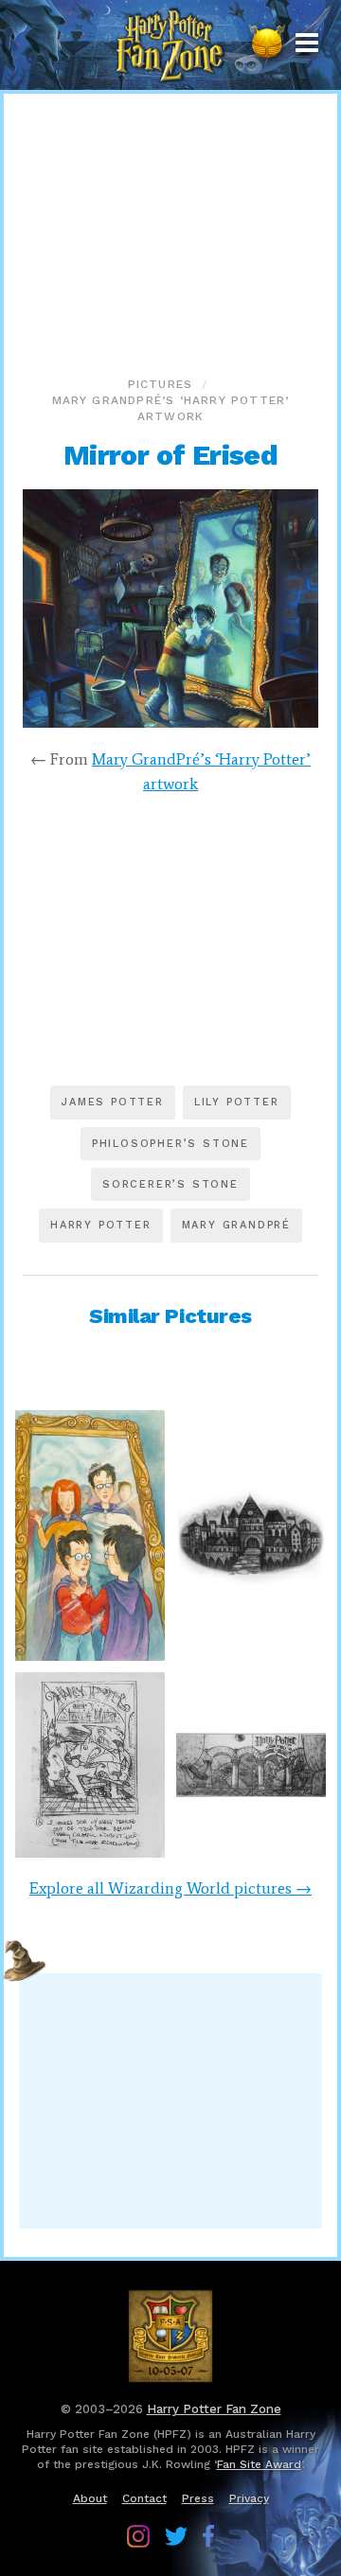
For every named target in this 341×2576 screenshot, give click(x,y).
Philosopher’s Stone (170, 1144)
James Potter (113, 1102)
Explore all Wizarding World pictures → (170, 1888)
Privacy (249, 2498)
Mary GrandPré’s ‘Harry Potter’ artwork (171, 408)
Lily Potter (237, 1102)
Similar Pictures (170, 1316)
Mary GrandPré (236, 1225)
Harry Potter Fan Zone (214, 2409)
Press (198, 2498)
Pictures (161, 384)
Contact (144, 2498)
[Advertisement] (170, 231)
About (90, 2498)
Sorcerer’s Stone (170, 1184)
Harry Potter (101, 1225)
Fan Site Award (259, 2464)
